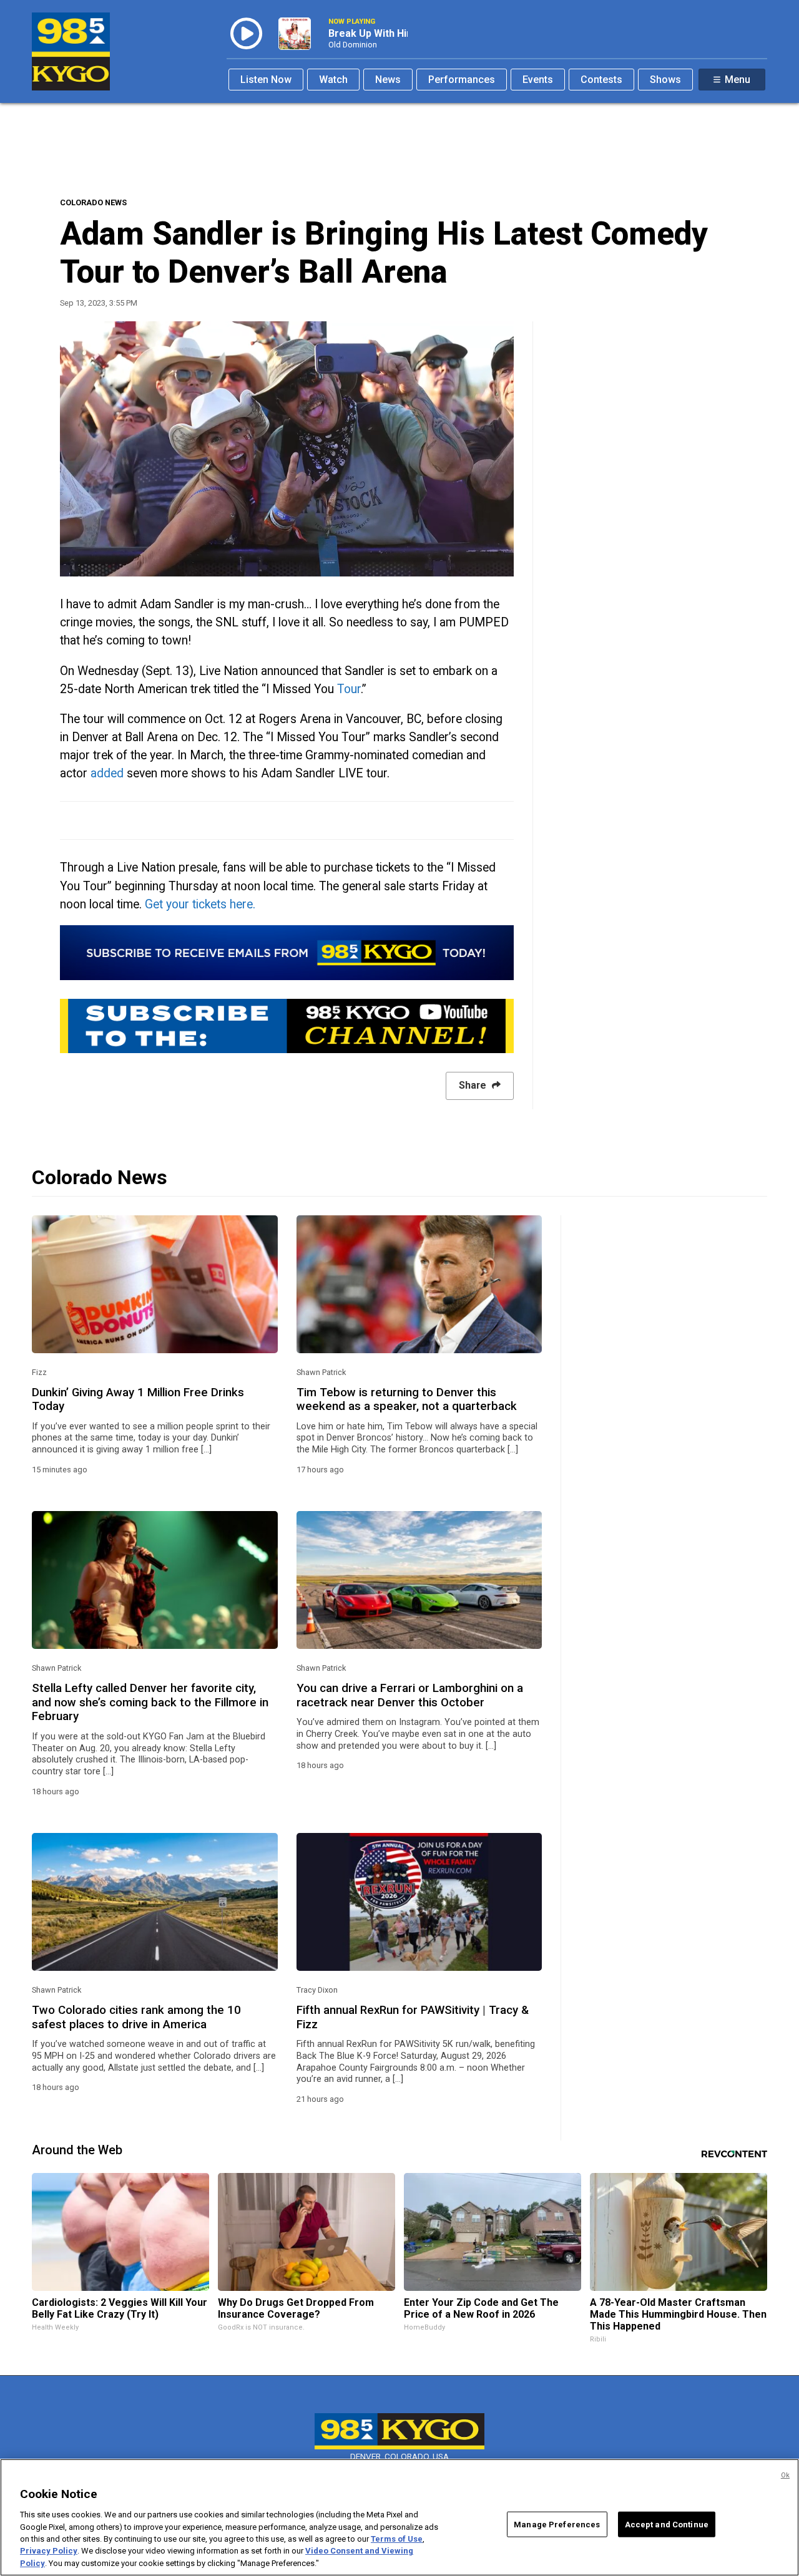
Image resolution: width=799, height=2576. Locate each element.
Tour (349, 689)
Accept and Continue (667, 2524)
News (388, 80)
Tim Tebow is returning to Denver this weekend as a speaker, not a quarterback (407, 1399)
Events (538, 80)
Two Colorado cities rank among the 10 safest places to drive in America (136, 2017)
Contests (601, 80)
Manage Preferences (557, 2524)
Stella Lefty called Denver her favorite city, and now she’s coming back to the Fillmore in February (150, 1702)
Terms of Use (397, 2539)
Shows (665, 80)
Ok (785, 2475)
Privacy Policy (49, 2551)
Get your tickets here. (202, 904)
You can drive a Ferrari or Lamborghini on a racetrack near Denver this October (410, 1695)
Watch (333, 80)
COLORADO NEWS (93, 202)
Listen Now (266, 80)
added (107, 773)
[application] (287, 449)
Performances (462, 80)
